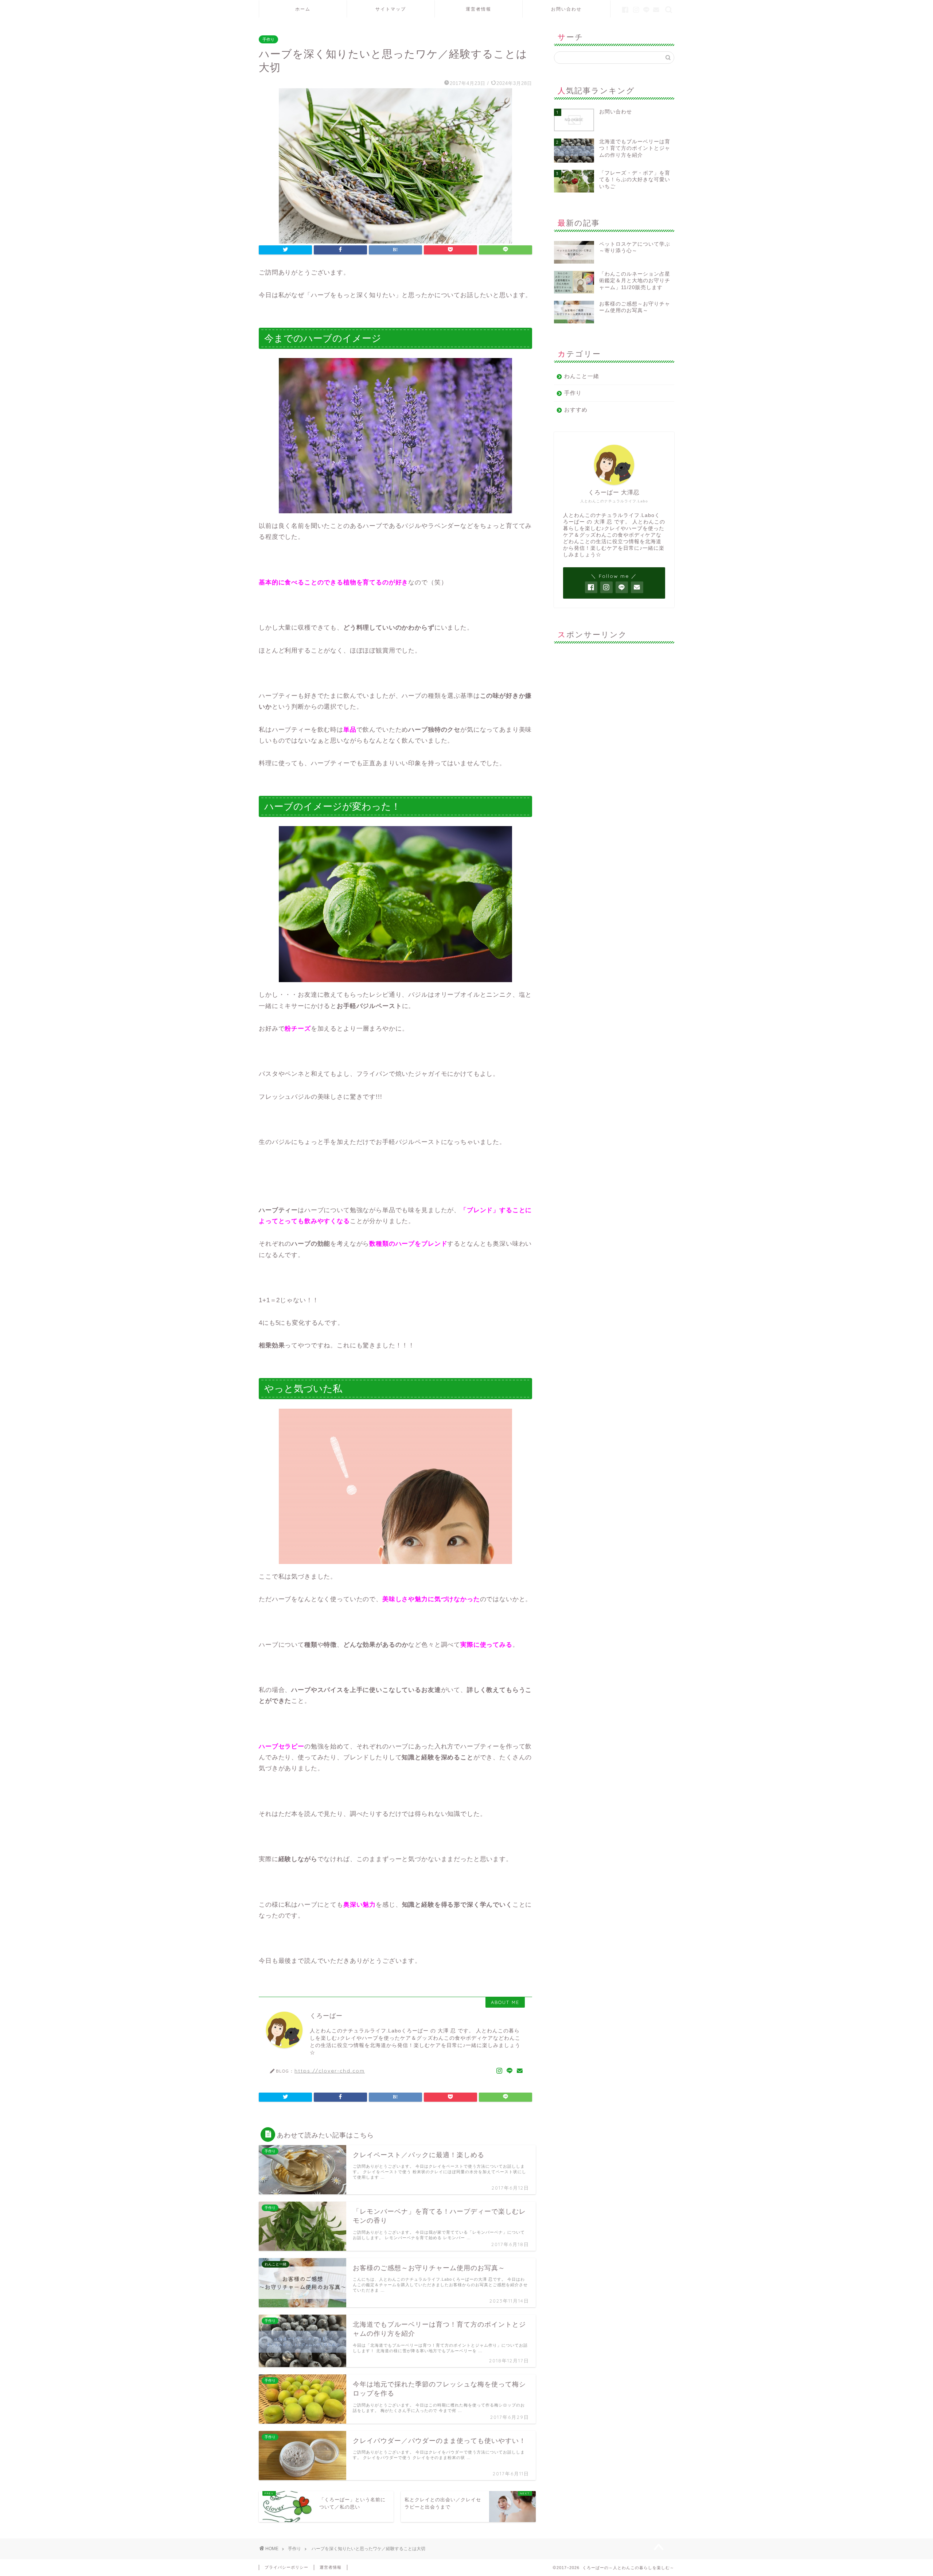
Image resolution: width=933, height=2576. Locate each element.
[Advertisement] (614, 694)
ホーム (303, 9)
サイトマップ (391, 9)
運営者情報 (479, 9)
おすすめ (576, 410)
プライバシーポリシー (286, 2567)
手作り (268, 39)
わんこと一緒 (582, 376)
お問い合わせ (566, 9)
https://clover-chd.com (330, 2071)
